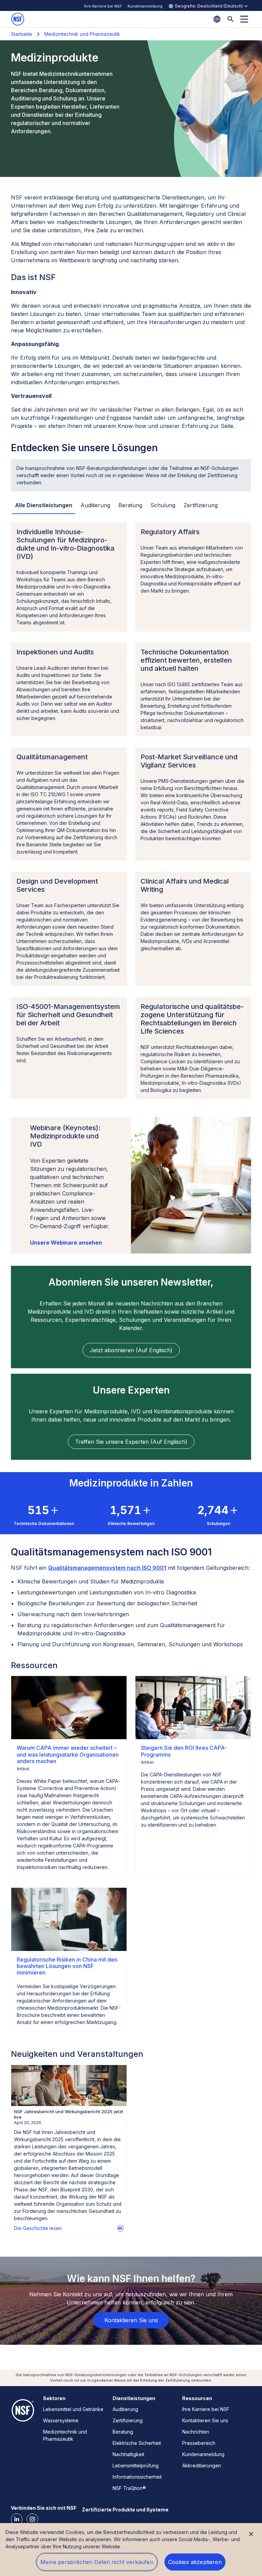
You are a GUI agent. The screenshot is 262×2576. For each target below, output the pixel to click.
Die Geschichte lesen (38, 2228)
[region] (131, 2550)
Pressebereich (199, 2443)
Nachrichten (196, 2432)
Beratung (123, 2432)
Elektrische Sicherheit (137, 2443)
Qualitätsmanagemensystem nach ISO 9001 (107, 1568)
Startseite (21, 34)
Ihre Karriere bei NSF (103, 6)
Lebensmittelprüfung (136, 2466)
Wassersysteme (61, 2420)
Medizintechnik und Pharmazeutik (82, 34)
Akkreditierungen (202, 2466)
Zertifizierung (128, 2420)
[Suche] (231, 19)
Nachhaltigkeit (128, 2454)
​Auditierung (125, 2409)
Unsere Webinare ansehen (66, 1243)
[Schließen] (251, 2534)
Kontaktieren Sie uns (205, 2420)
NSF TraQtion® (129, 2488)
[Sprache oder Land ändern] (217, 19)
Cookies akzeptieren (195, 2562)
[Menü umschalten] (244, 19)
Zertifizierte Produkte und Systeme (125, 2510)
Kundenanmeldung (145, 6)
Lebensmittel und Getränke (73, 2409)
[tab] (44, 505)
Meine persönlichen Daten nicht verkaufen (97, 2562)
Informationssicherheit (137, 2477)
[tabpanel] (131, 811)
